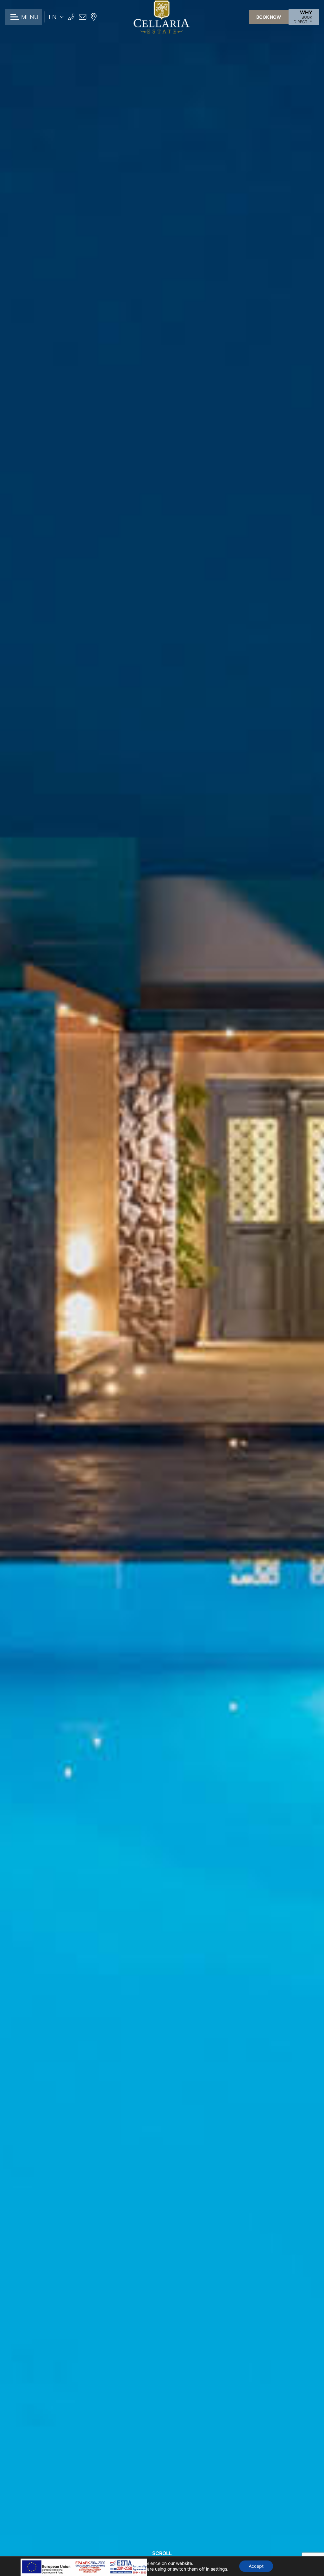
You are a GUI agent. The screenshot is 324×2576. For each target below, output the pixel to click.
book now (269, 17)
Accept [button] (256, 2566)
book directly (303, 17)
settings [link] (219, 2569)
